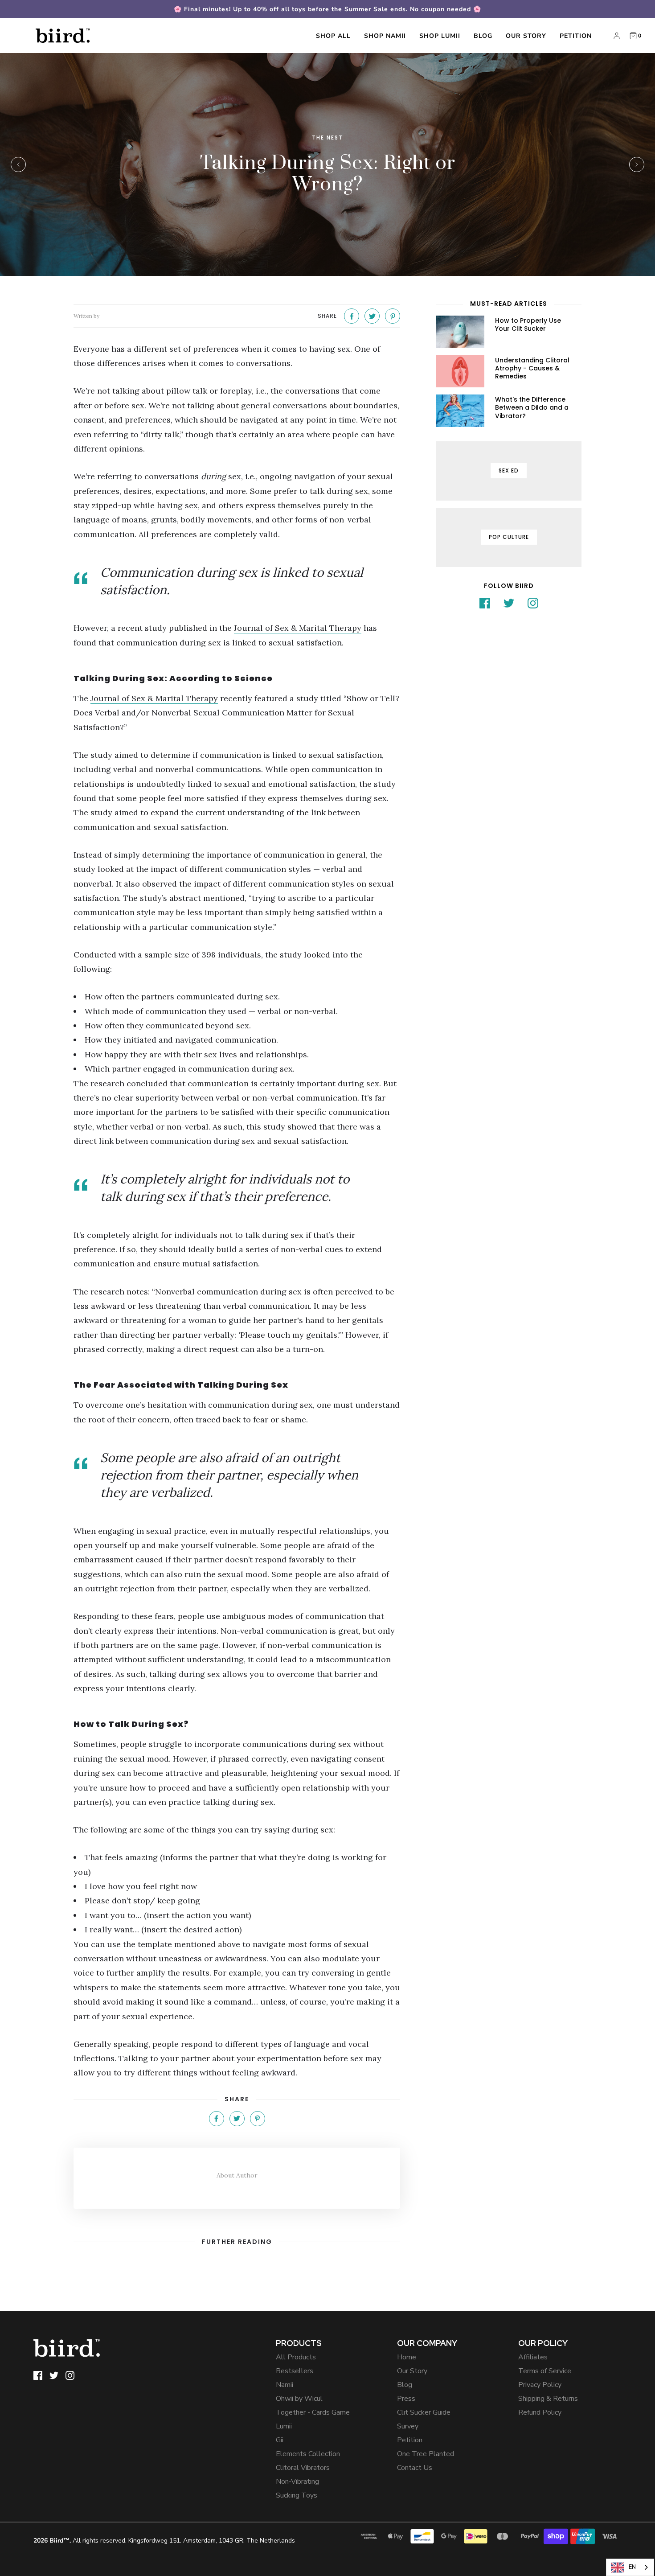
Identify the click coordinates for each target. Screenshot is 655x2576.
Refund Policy (540, 2412)
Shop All (333, 36)
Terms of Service (545, 2371)
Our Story (526, 36)
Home (407, 2357)
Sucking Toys (297, 2495)
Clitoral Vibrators (303, 2468)
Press (406, 2399)
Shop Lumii (440, 36)
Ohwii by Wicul (299, 2399)
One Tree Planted (426, 2454)
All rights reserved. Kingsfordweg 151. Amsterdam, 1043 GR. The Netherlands (164, 2541)
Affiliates (533, 2357)
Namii (285, 2385)
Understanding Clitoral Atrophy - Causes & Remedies (532, 368)
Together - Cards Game (313, 2412)
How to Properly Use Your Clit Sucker (528, 325)
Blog (483, 36)
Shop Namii (385, 36)
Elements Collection (308, 2454)
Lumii (284, 2426)
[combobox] (630, 2567)
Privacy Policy (540, 2385)
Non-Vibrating (297, 2482)
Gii (280, 2440)
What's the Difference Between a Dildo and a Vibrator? (532, 407)
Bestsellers (295, 2371)
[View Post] (460, 332)
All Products (296, 2357)
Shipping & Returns (548, 2399)
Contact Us (415, 2468)
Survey (408, 2426)
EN (632, 2567)
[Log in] (617, 36)
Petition (576, 36)
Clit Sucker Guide (424, 2412)
